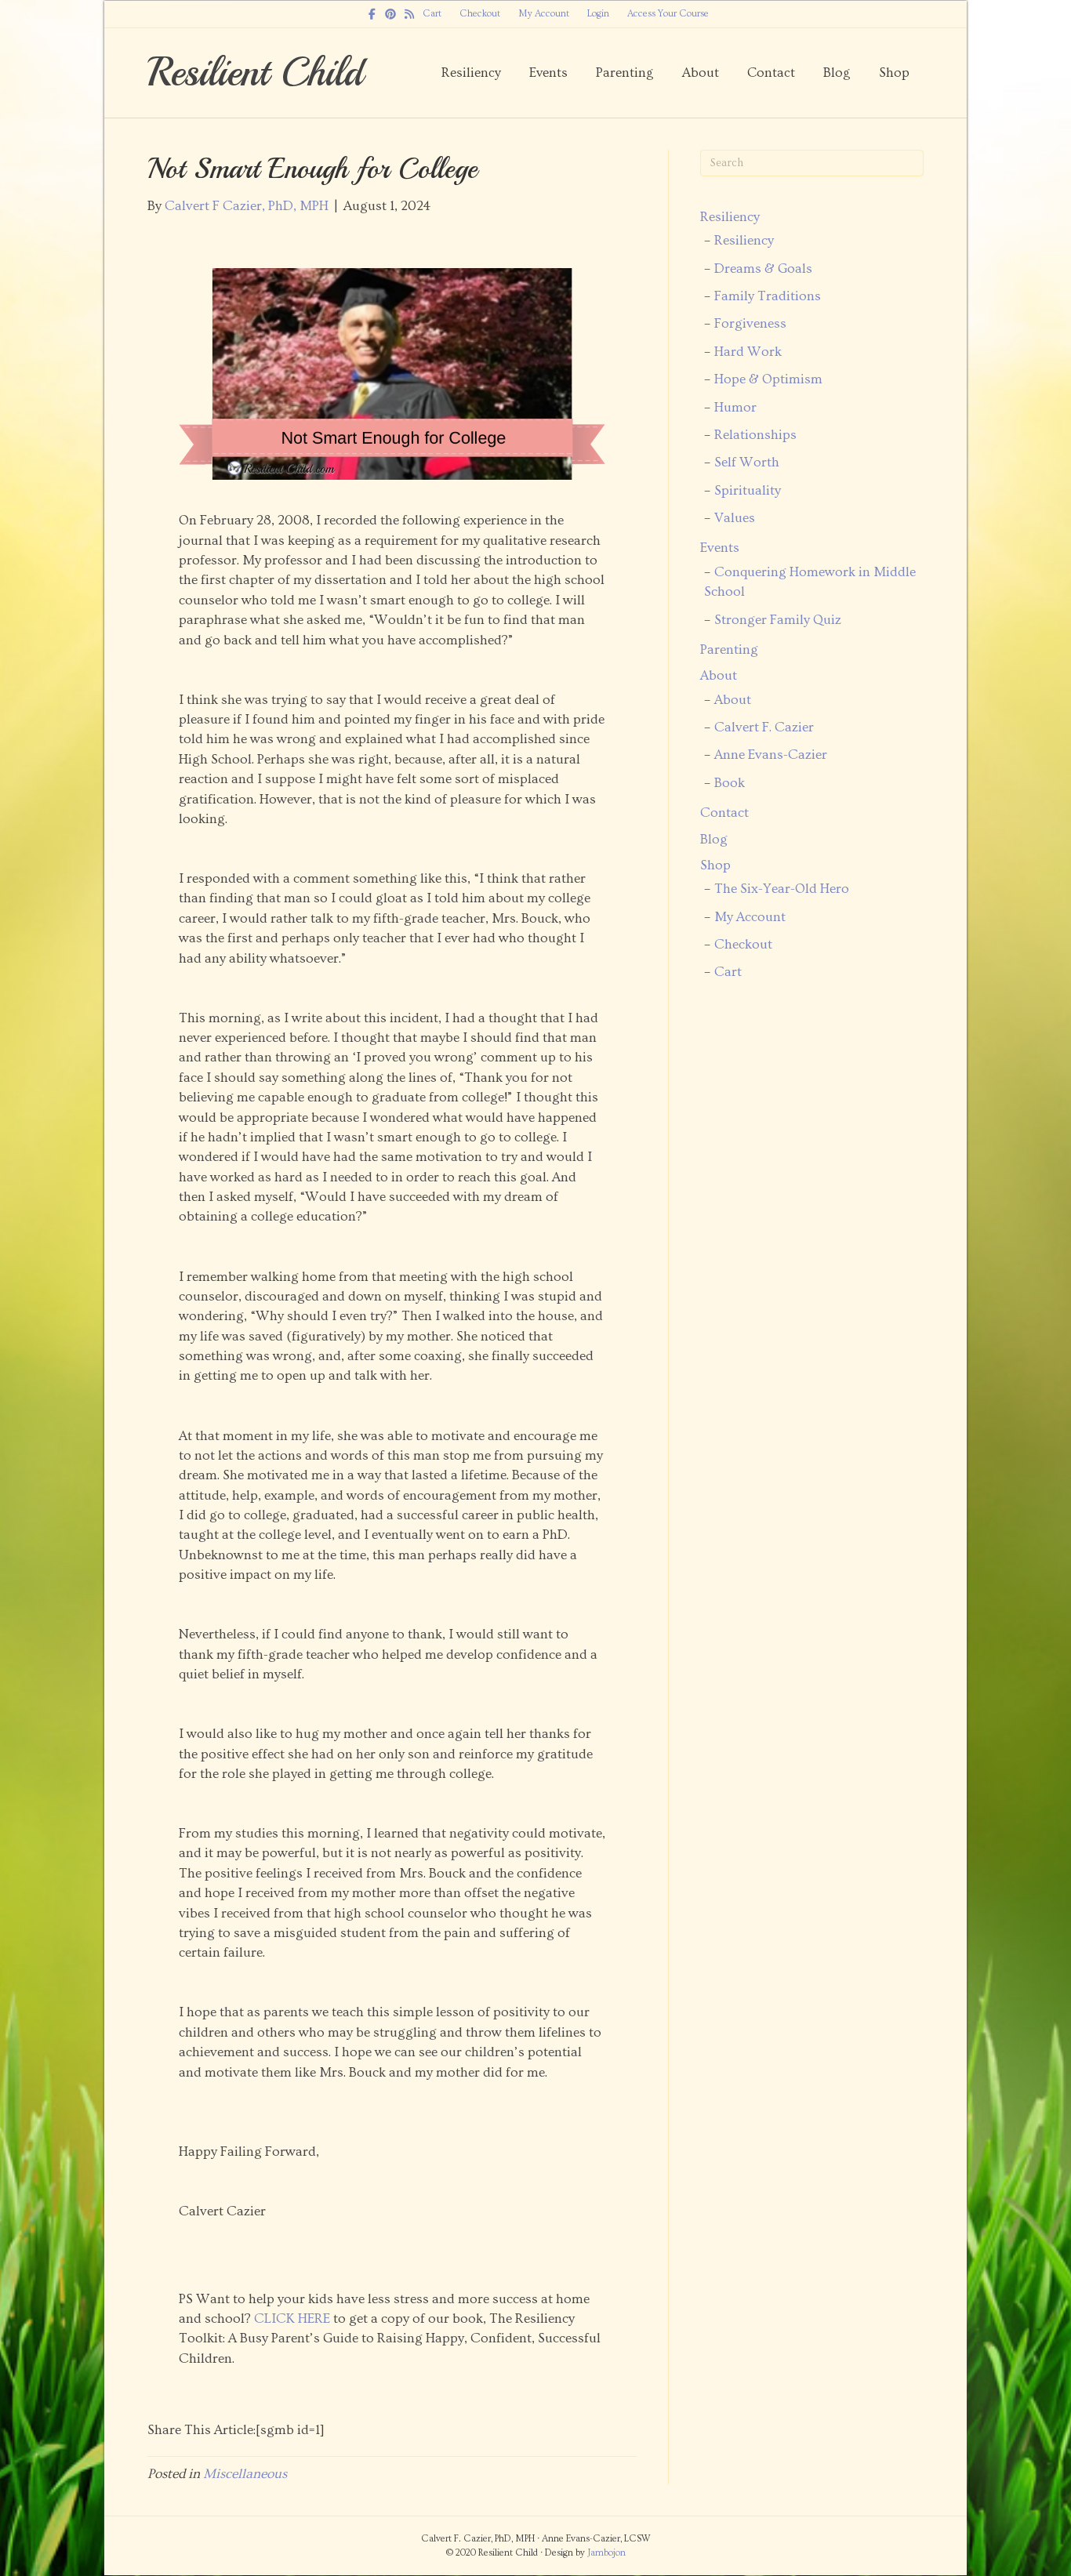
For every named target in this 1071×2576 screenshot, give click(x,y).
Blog (837, 73)
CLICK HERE (292, 2319)
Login (598, 14)
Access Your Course (668, 14)
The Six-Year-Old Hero (782, 889)
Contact (771, 73)
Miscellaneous (245, 2474)
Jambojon (606, 2553)
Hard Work (748, 352)
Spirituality (748, 491)
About (701, 73)
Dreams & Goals (763, 269)
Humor (735, 408)
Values (735, 518)
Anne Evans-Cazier (771, 755)
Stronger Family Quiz (778, 620)
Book (730, 783)
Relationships (755, 435)
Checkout (480, 14)
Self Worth (747, 463)
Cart (432, 14)
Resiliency (471, 73)
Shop (894, 73)
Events (548, 73)
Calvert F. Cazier (764, 727)
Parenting (625, 73)
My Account (544, 14)
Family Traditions (768, 296)
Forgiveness (750, 324)
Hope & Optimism (768, 379)
